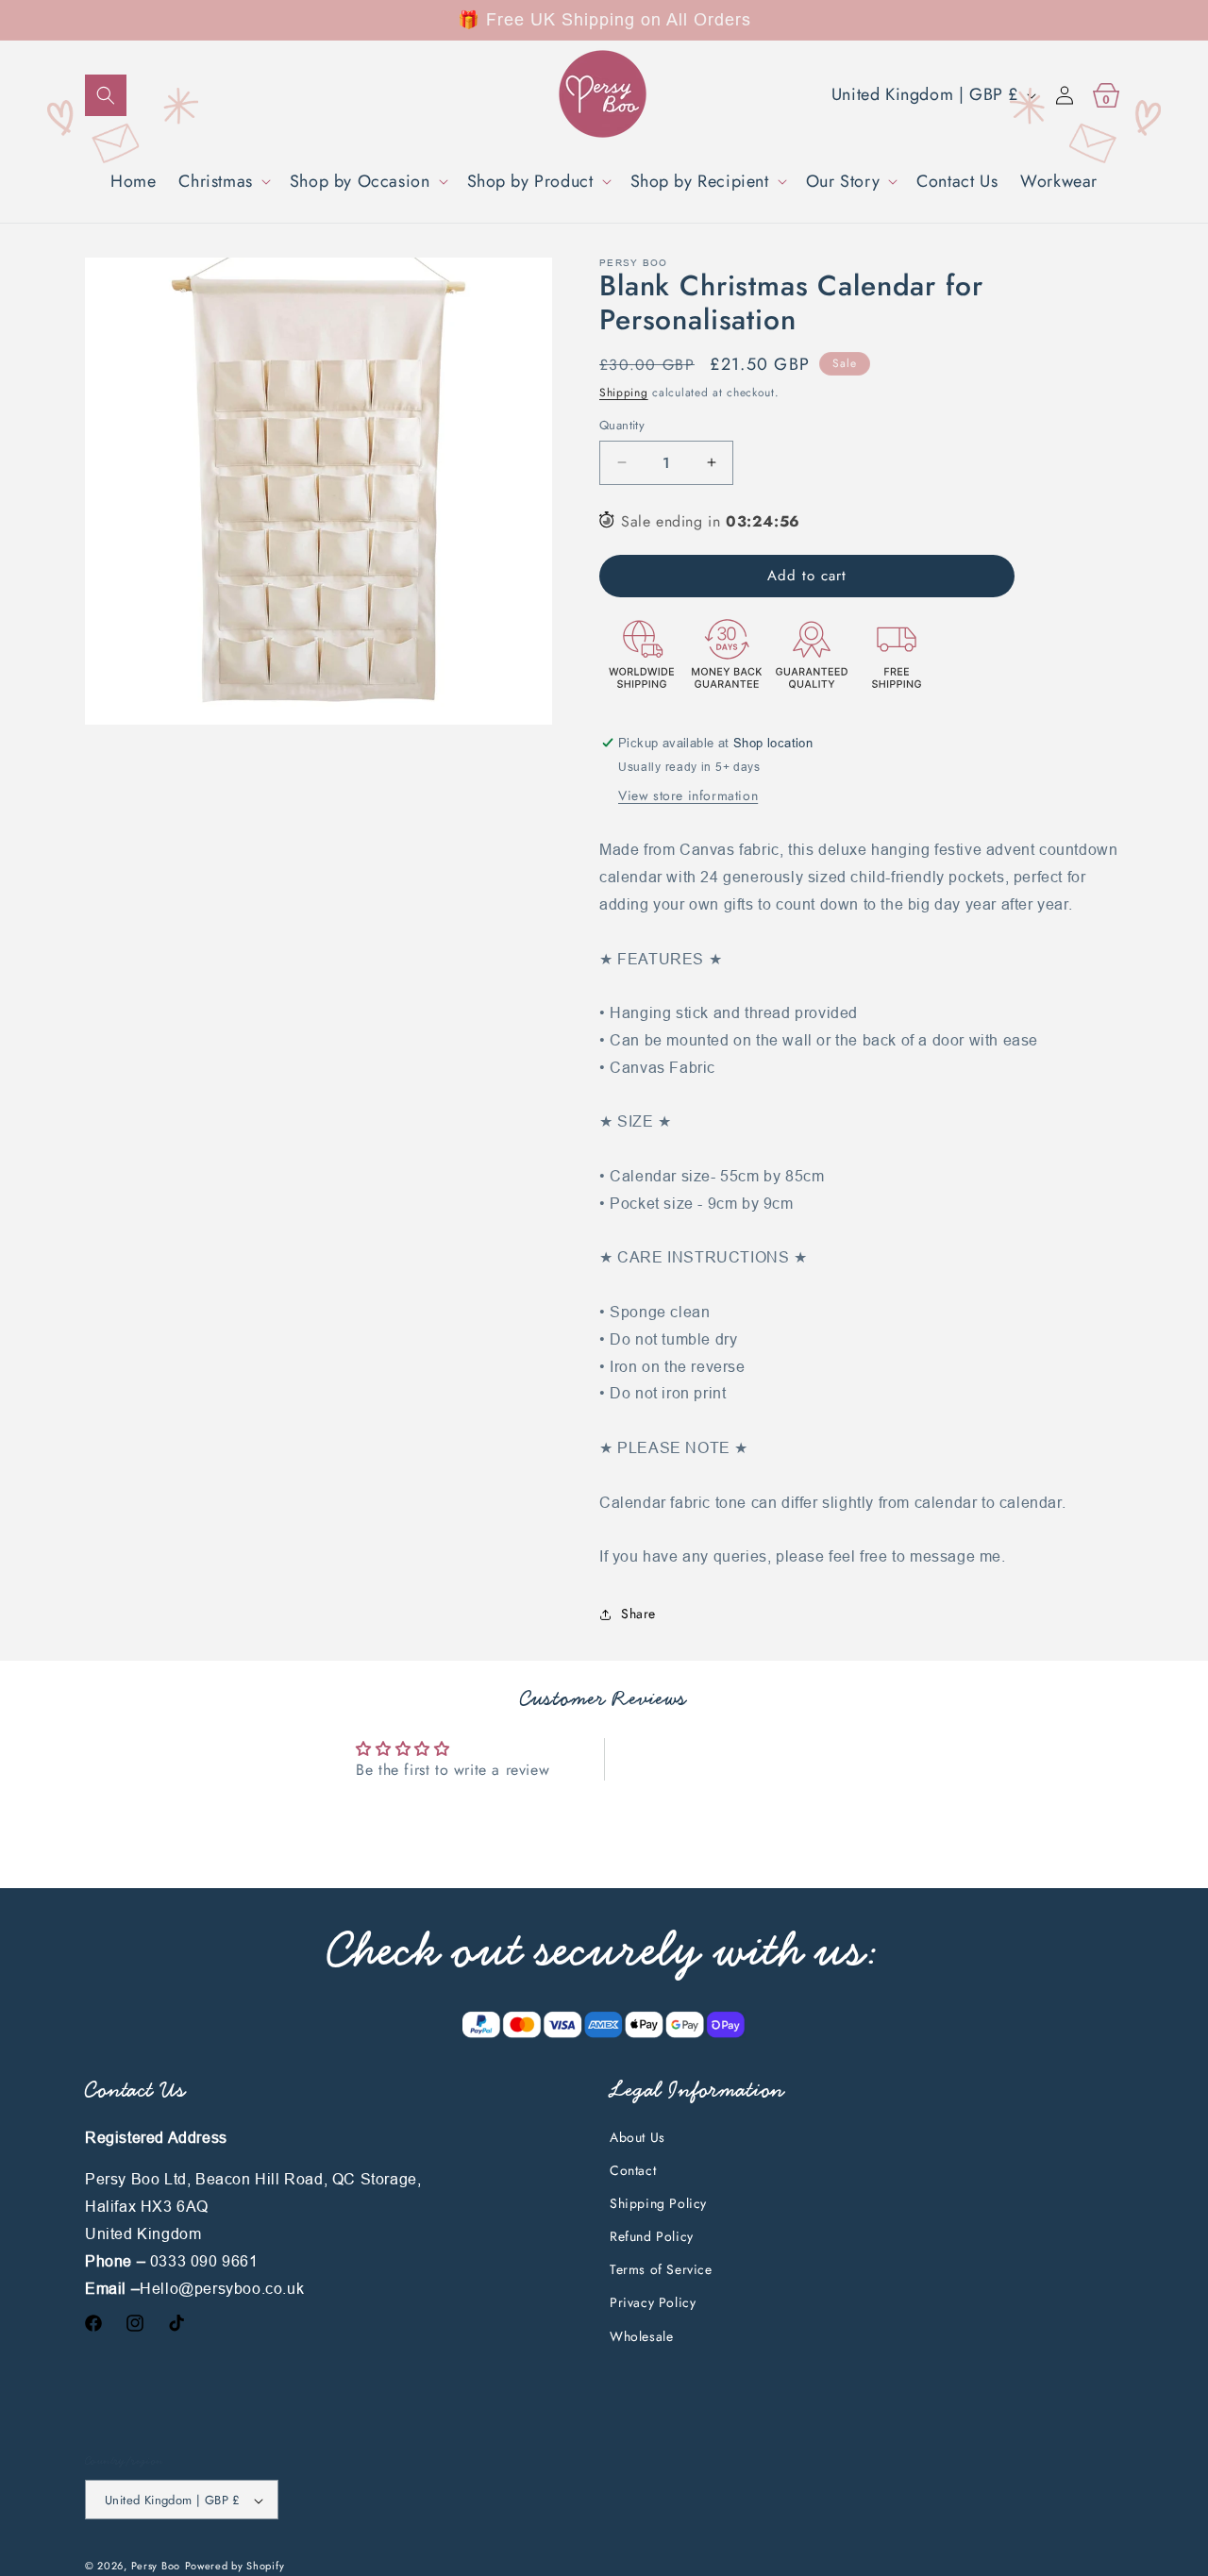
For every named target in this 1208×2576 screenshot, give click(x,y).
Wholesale (641, 2336)
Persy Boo (156, 2567)
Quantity (622, 425)
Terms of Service (661, 2270)
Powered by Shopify (235, 2567)
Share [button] (638, 1614)
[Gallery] (319, 491)
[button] (106, 95)
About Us (638, 2137)
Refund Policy (652, 2236)
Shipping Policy (658, 2203)
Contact (633, 2170)
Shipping (624, 393)
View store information (688, 795)
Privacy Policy (653, 2303)
